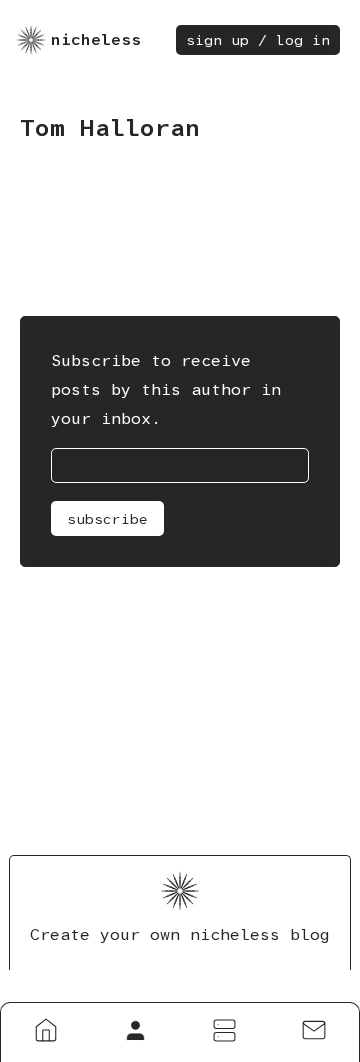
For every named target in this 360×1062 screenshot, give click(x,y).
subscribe (107, 519)
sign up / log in (258, 40)
